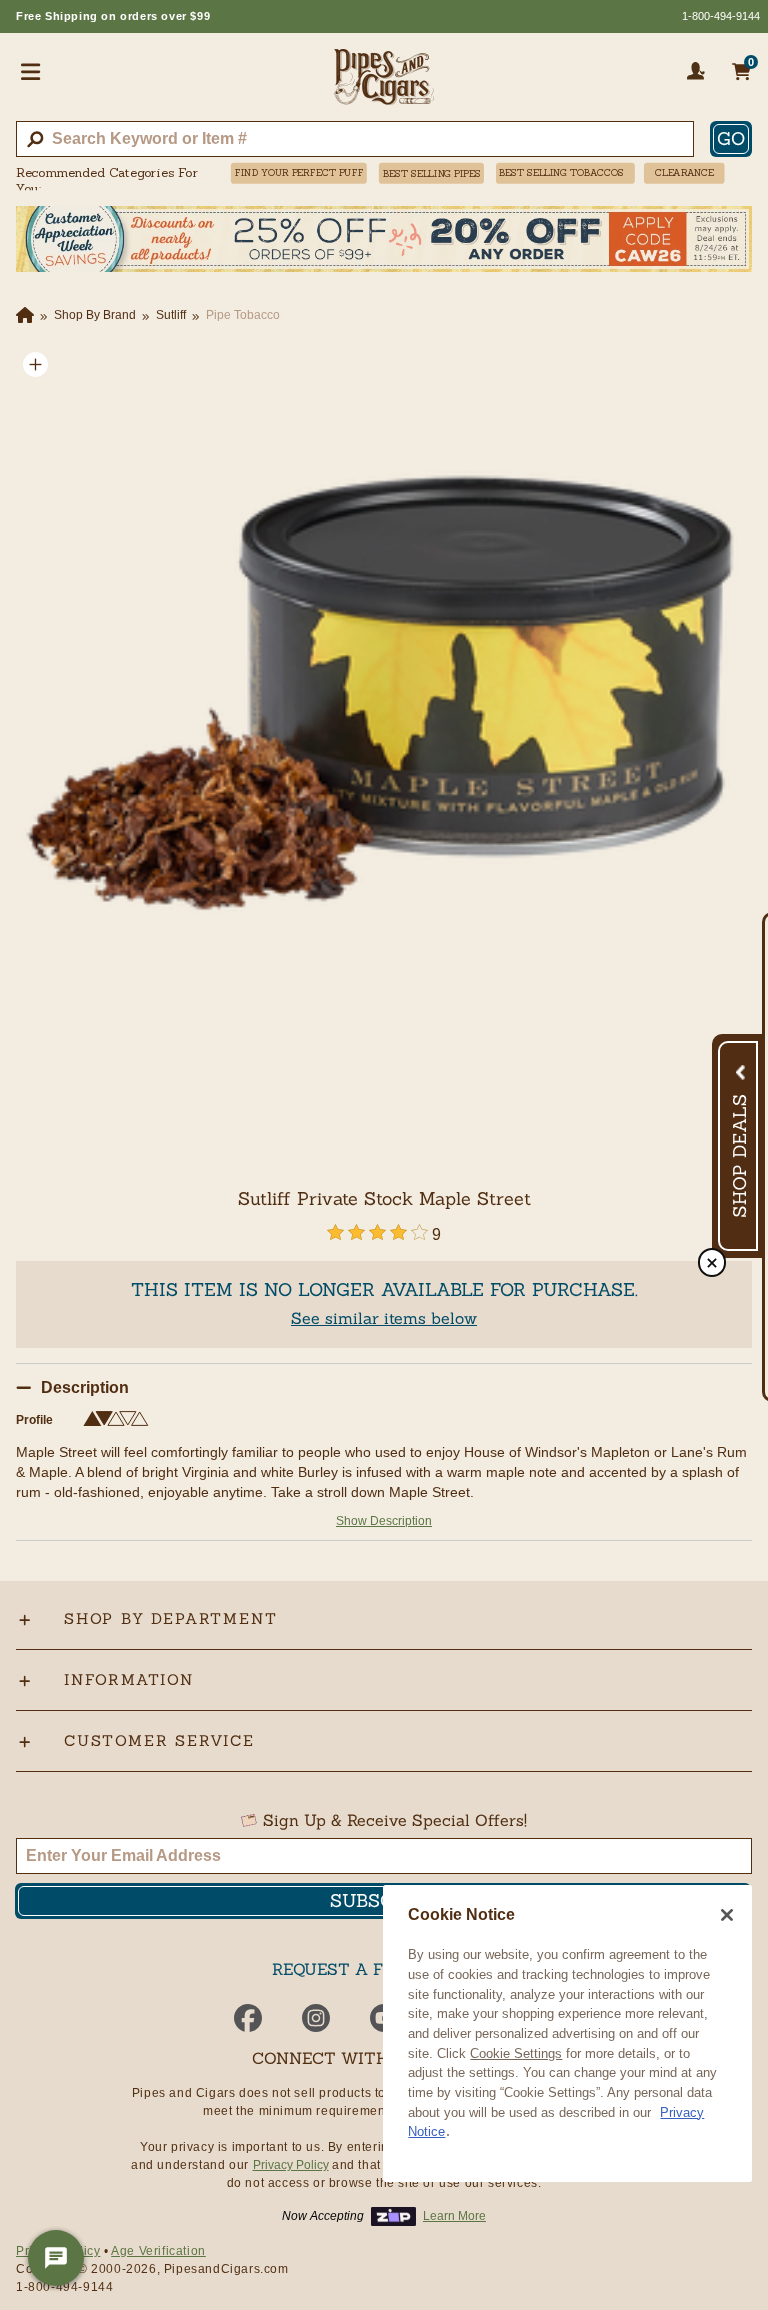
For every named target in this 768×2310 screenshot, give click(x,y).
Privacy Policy (291, 2165)
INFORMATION (129, 1679)
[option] (384, 713)
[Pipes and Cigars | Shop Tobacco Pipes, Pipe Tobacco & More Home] (384, 85)
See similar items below (384, 1318)
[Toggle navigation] (31, 71)
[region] (567, 2033)
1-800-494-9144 (721, 16)
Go (731, 138)
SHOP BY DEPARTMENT (170, 1618)
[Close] (727, 1915)
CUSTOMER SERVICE (159, 1740)
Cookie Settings (516, 2053)
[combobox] (355, 139)
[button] (35, 364)
